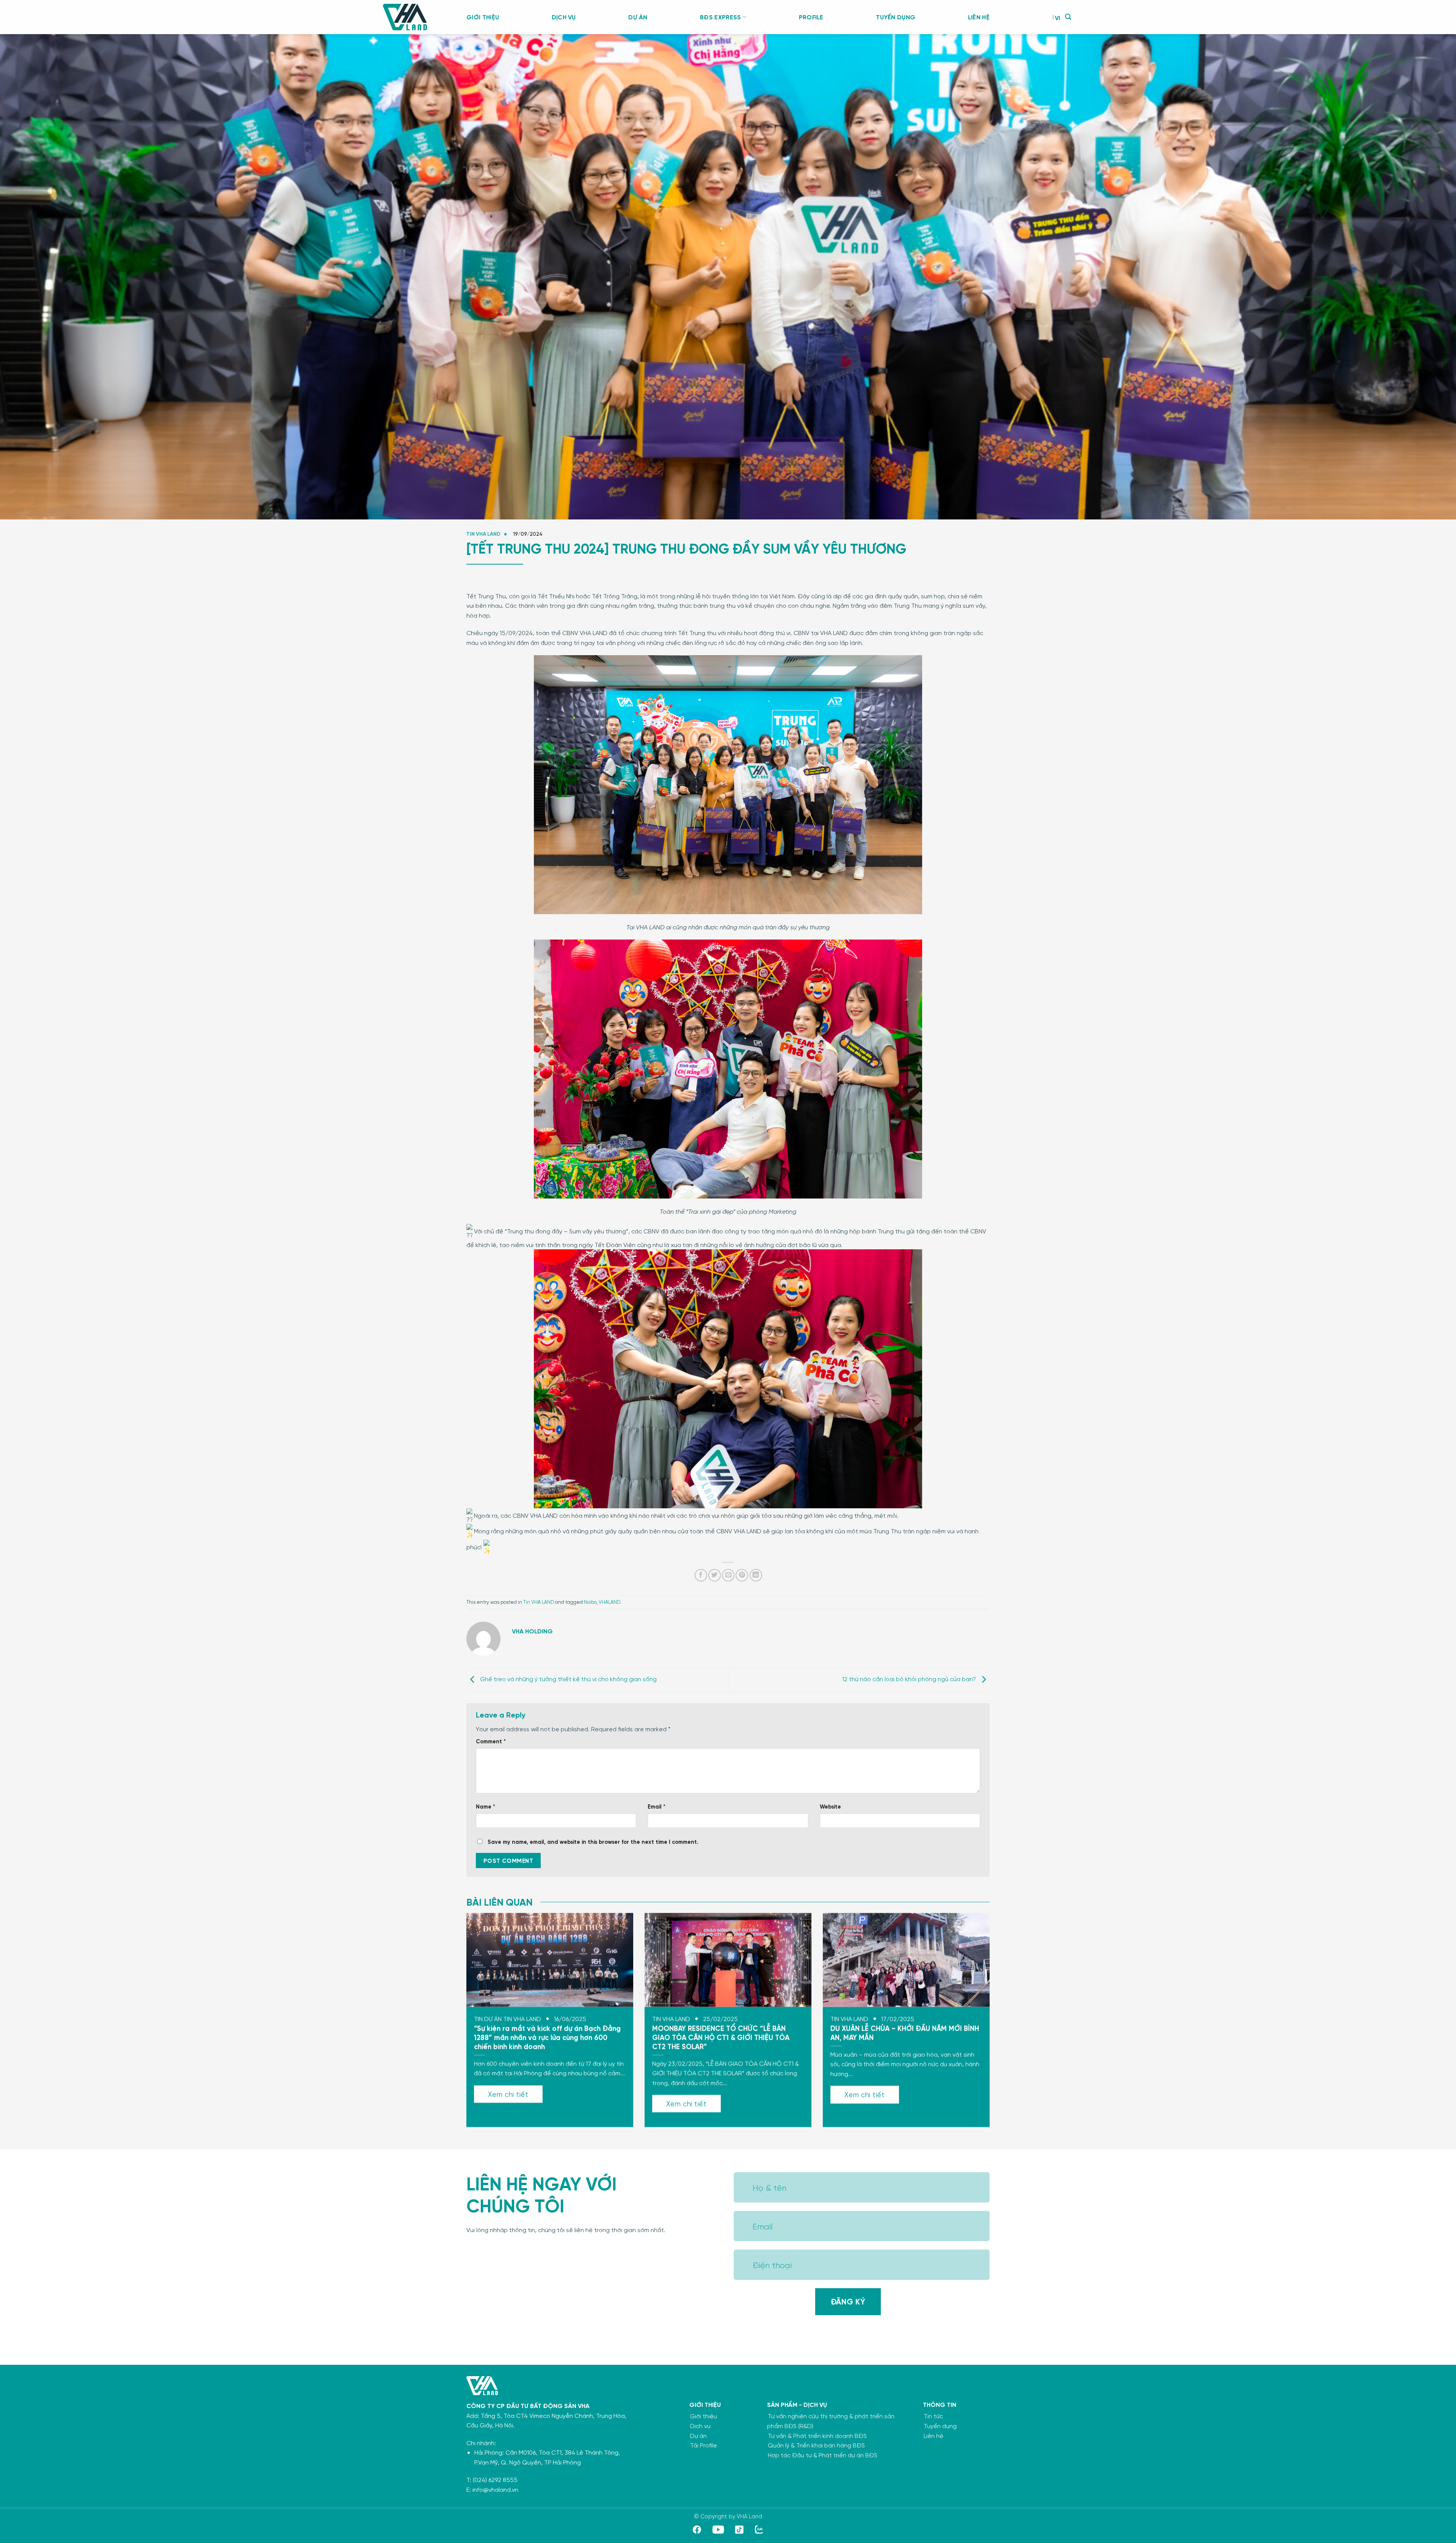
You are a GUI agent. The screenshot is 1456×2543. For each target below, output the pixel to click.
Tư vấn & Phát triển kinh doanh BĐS (817, 2436)
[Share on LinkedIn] (756, 1575)
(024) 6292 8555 (495, 2479)
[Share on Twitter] (715, 1575)
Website (830, 1806)
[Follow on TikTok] (739, 2531)
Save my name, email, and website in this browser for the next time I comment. (593, 1842)
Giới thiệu (483, 17)
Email (657, 1806)
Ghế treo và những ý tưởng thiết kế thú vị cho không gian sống (568, 1679)
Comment (491, 1741)
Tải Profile (704, 2445)
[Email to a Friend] (728, 1575)
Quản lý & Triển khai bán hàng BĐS (816, 2445)
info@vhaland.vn (495, 2489)
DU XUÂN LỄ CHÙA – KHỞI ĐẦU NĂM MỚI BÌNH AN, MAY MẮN (905, 2032)
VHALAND (609, 1602)
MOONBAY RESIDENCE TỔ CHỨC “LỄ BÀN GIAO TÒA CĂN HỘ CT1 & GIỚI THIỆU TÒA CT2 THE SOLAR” (721, 2037)
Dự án (638, 17)
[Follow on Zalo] (759, 2531)
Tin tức (933, 2416)
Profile (811, 17)
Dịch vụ (564, 17)
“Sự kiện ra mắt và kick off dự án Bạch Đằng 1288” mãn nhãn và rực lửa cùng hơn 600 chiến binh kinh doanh (547, 2037)
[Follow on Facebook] (697, 2531)
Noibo (590, 1602)
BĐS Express (721, 17)
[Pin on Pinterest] (742, 1575)
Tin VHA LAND (483, 534)
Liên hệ (979, 17)
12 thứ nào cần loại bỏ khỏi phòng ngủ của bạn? (910, 1679)
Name (486, 1806)
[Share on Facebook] (701, 1575)
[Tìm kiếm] (1068, 17)
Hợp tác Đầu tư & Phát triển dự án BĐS (823, 2455)
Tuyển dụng (896, 17)
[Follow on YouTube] (718, 2531)
